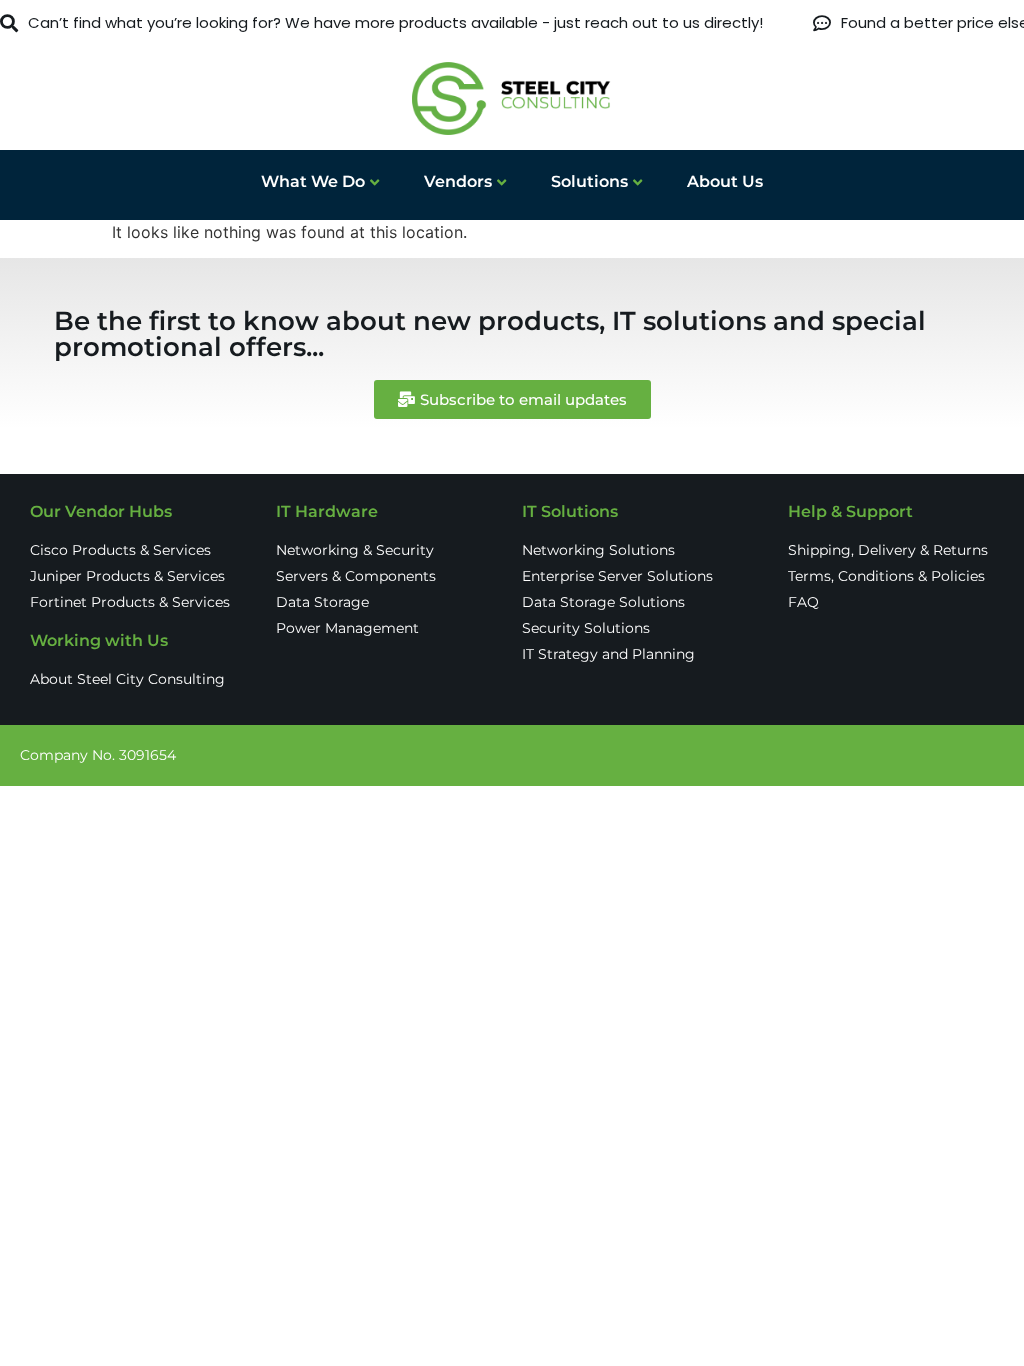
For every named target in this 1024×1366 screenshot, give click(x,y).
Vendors (458, 181)
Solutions (589, 181)
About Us (725, 181)
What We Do (313, 181)
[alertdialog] (512, 23)
